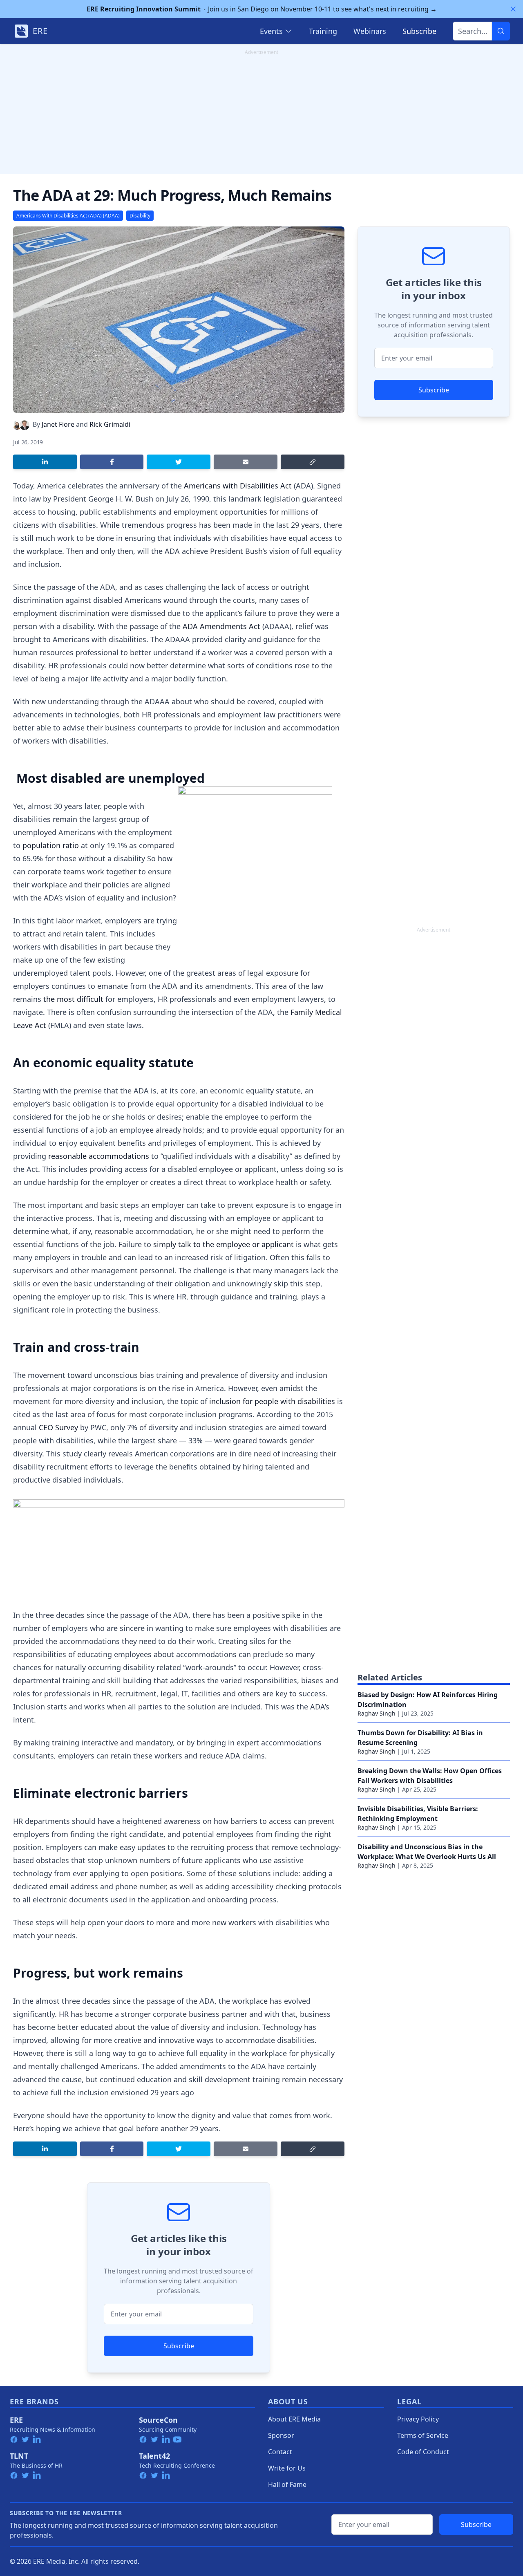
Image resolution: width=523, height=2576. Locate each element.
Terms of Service (423, 2435)
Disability (140, 216)
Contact (280, 2452)
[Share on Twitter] (179, 462)
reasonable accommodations (99, 1156)
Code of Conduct (423, 2452)
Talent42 (154, 2456)
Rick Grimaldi (110, 424)
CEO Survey (58, 1427)
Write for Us (287, 2468)
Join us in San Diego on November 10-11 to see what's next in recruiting (262, 9)
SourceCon (158, 2420)
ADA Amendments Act (221, 626)
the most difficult (73, 999)
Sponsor (281, 2435)
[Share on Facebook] (112, 462)
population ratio (51, 845)
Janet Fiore (58, 424)
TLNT (19, 2456)
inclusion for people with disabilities (272, 1401)
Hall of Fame (287, 2484)
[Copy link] (313, 462)
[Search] (501, 31)
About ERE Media (294, 2419)
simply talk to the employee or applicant (224, 1244)
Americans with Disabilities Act (238, 486)
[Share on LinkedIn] (45, 462)
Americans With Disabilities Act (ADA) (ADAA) (68, 216)
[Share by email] (246, 462)
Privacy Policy (418, 2419)
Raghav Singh (377, 1713)
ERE (16, 2420)
